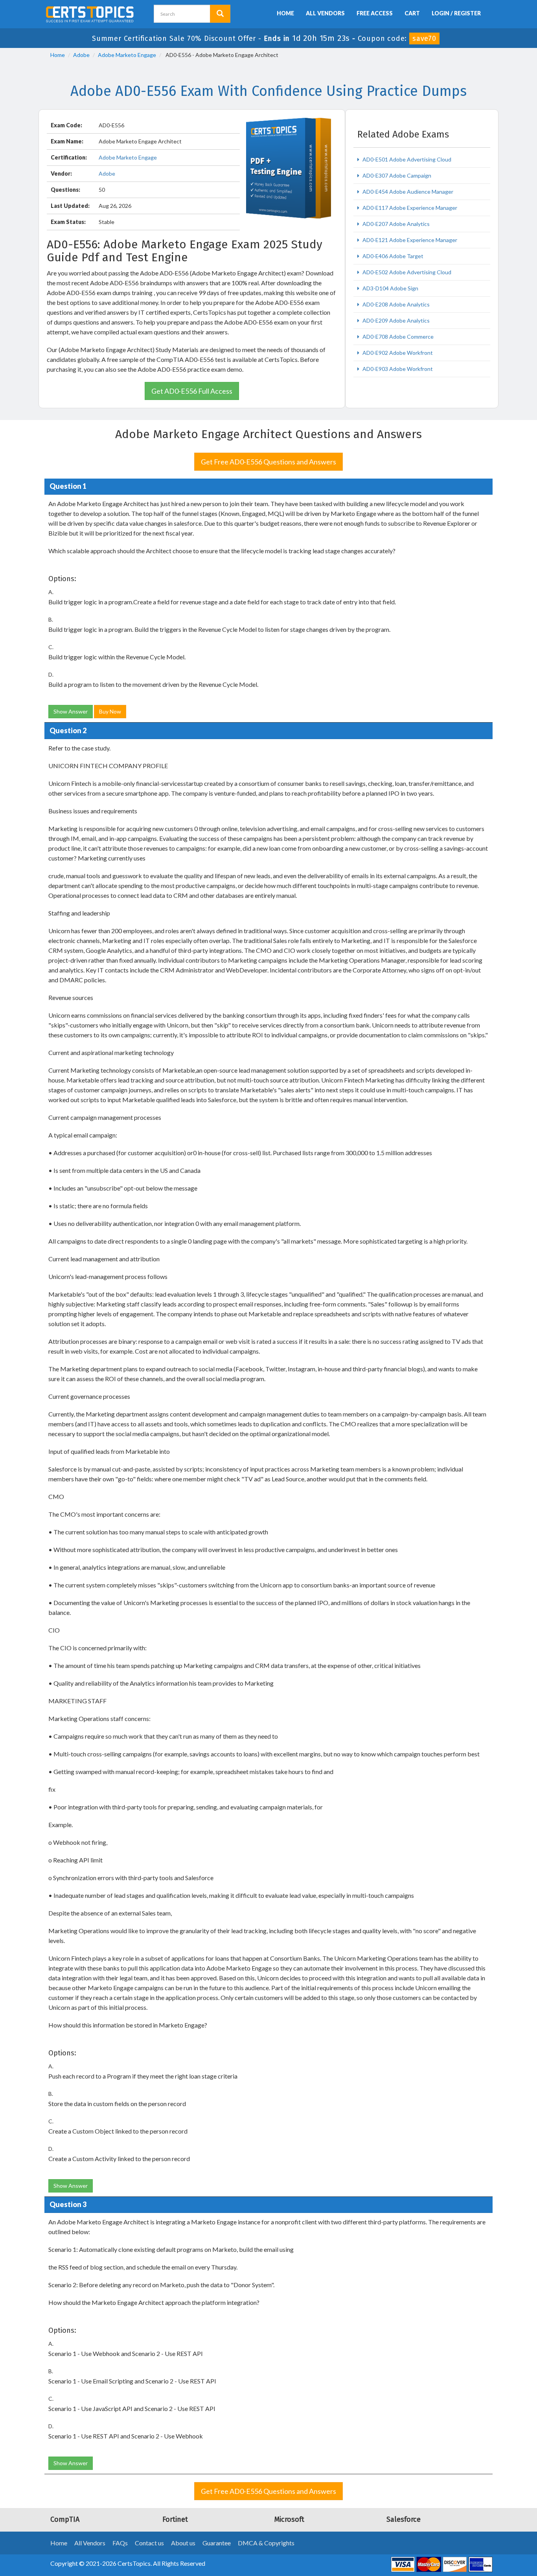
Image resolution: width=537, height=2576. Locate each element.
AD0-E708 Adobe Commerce (397, 337)
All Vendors (325, 13)
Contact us (149, 2543)
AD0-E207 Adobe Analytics (395, 224)
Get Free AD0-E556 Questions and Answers (268, 462)
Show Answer (71, 711)
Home (285, 13)
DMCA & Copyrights (266, 2543)
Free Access (375, 13)
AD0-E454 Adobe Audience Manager (407, 192)
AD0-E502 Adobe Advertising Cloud (406, 272)
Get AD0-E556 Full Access (192, 391)
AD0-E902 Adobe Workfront (397, 353)
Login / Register (456, 13)
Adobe (81, 55)
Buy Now (110, 711)
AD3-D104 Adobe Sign (390, 288)
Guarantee (217, 2543)
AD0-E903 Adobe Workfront (397, 369)
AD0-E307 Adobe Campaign (396, 175)
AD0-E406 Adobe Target (392, 256)
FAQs (120, 2543)
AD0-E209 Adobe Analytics (395, 320)
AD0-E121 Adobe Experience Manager (409, 240)
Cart (412, 13)
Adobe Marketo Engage (127, 55)
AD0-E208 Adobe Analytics (395, 304)
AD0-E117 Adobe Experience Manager (409, 208)
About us (183, 2543)
